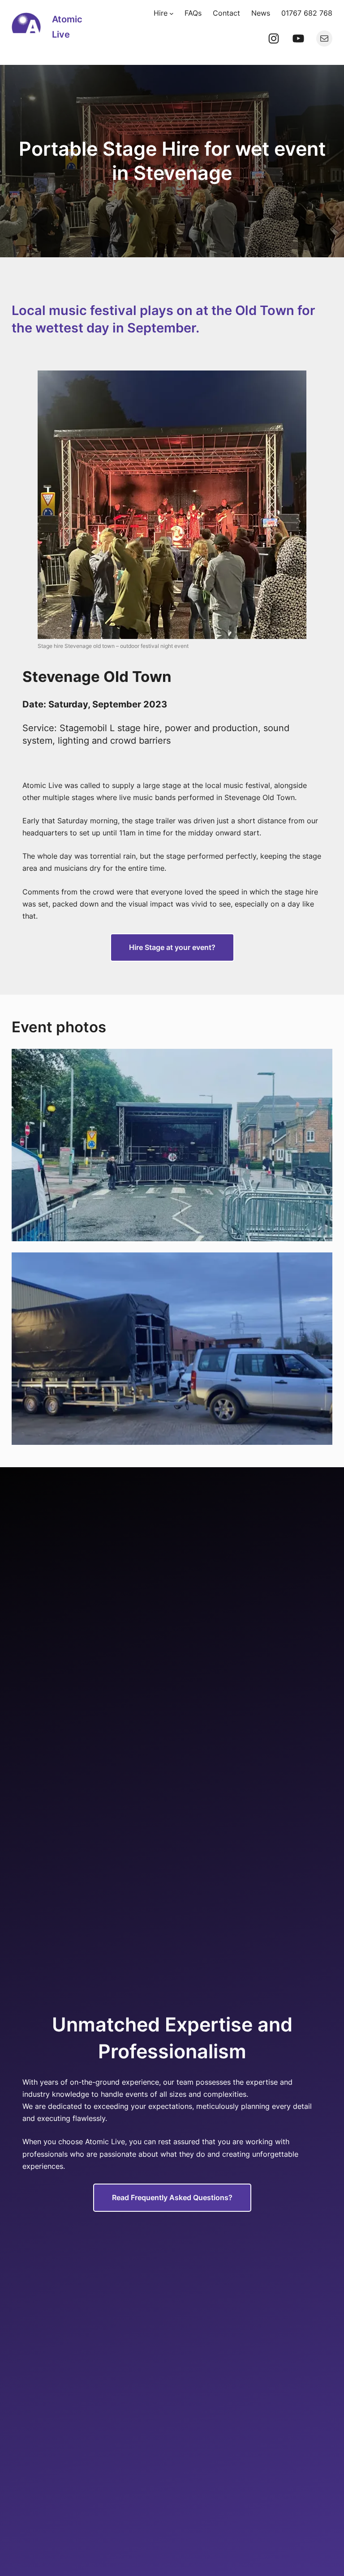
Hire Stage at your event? (172, 947)
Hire (161, 13)
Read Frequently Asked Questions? (172, 2197)
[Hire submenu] (172, 13)
